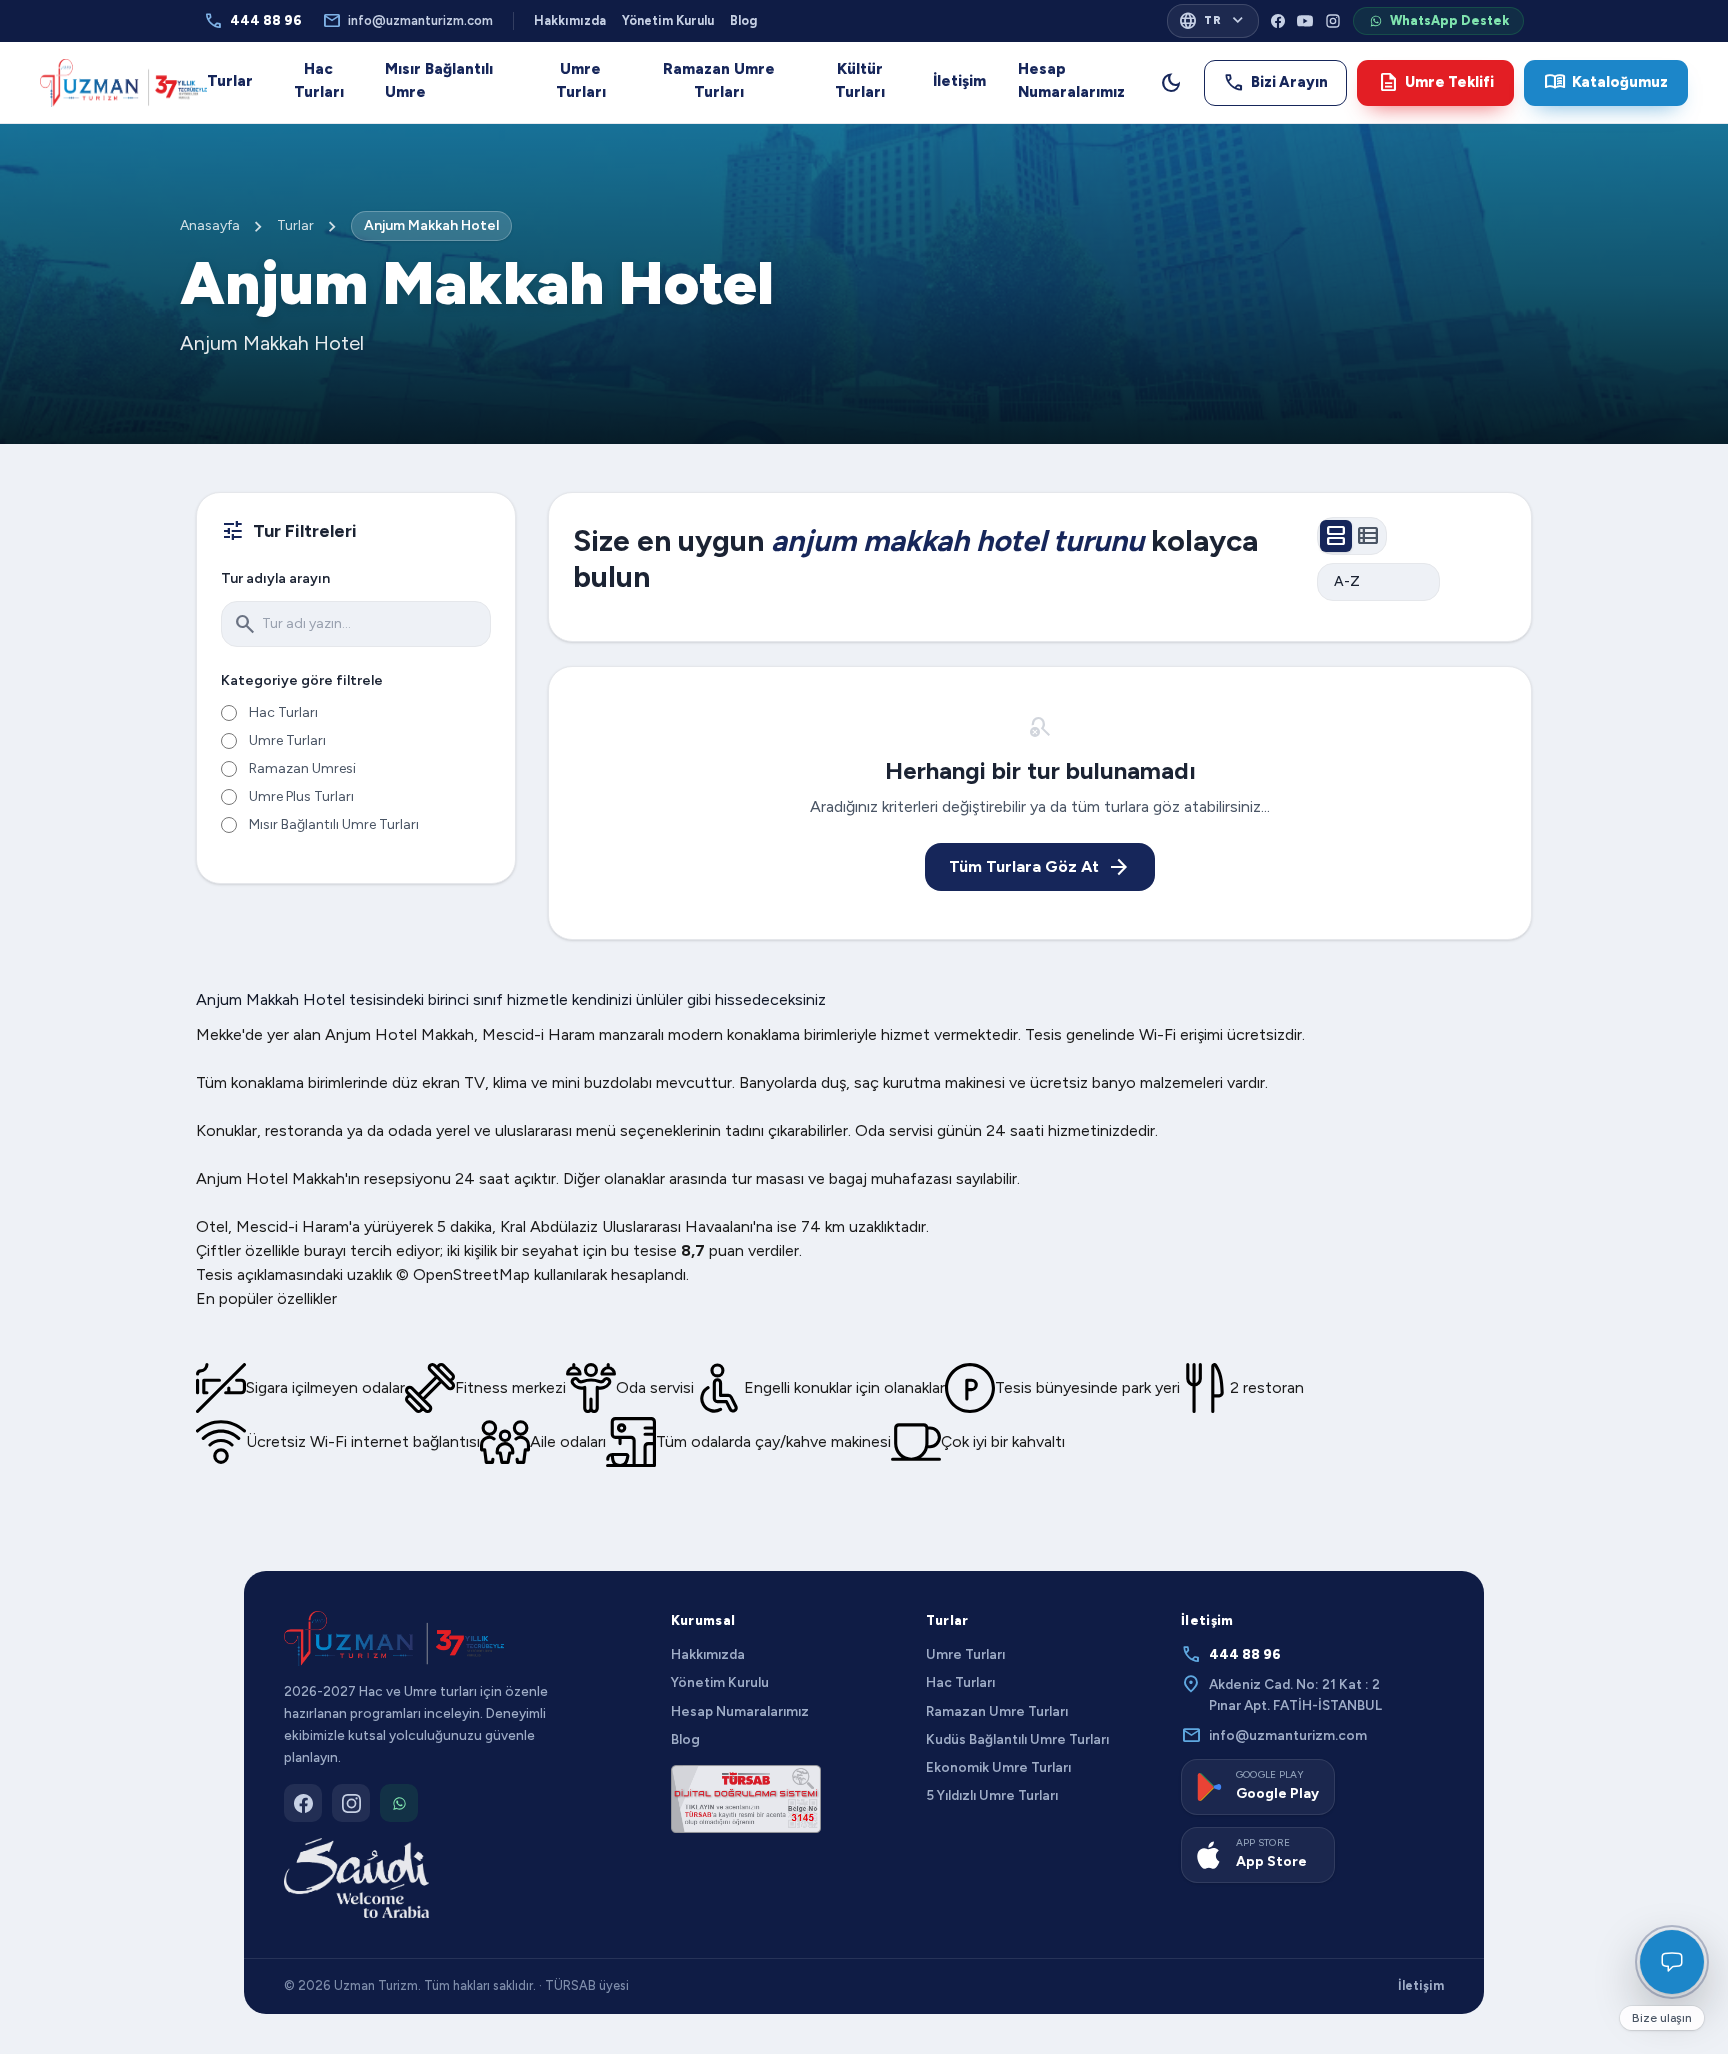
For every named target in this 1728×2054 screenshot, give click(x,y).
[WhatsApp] (399, 1803)
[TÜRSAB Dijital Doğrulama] (746, 1799)
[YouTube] (1305, 21)
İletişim (959, 81)
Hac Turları (319, 80)
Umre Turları (581, 80)
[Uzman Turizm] (394, 1639)
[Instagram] (1333, 21)
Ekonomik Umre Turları (998, 1767)
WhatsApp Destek (1449, 20)
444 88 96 (253, 21)
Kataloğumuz (1606, 82)
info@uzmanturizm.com (407, 21)
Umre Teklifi (1435, 82)
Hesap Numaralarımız (1071, 80)
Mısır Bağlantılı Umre (439, 80)
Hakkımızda (570, 20)
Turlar (230, 81)
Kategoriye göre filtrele (302, 680)
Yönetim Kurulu (668, 20)
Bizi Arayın (1275, 82)
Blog (743, 20)
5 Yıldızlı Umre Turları (992, 1795)
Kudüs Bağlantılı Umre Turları (1017, 1739)
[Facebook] (1278, 21)
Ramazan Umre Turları (719, 80)
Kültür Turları (860, 80)
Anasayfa (210, 225)
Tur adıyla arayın (275, 578)
